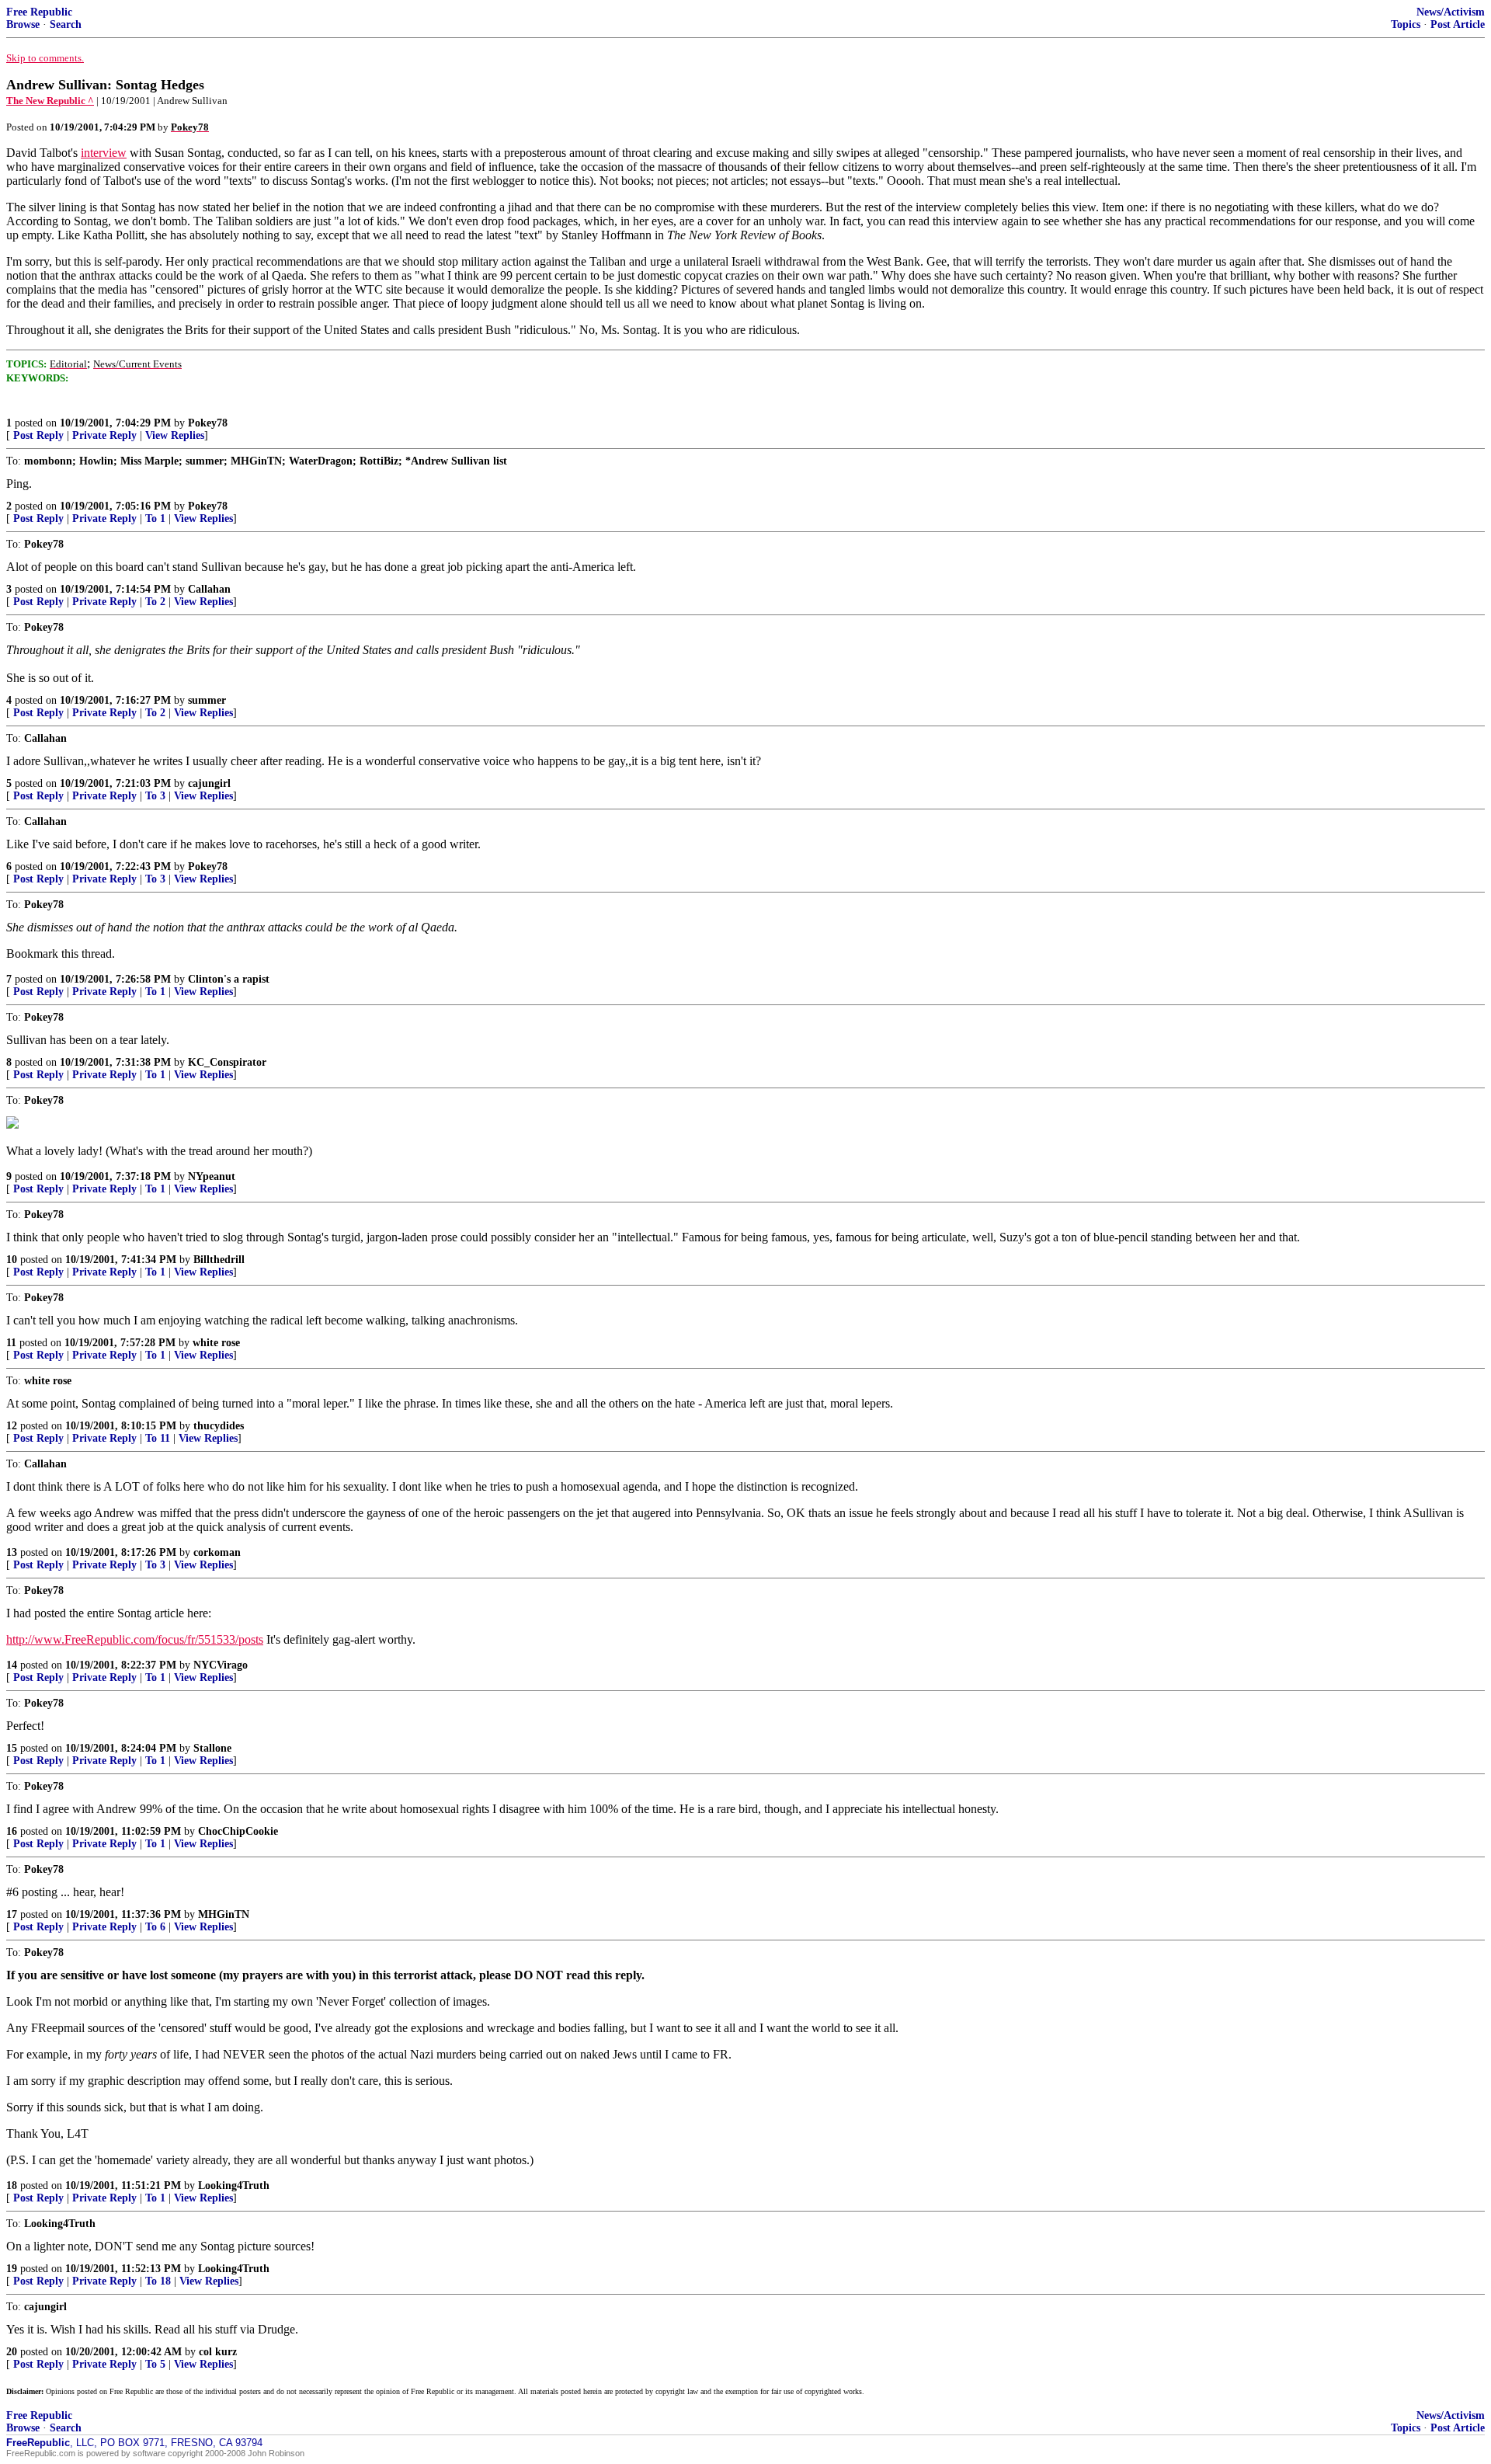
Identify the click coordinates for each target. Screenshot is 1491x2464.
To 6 (155, 1927)
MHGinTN (224, 1914)
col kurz (218, 2352)
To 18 (158, 2281)
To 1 (155, 519)
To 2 (155, 602)
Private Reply (104, 435)
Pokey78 (208, 423)
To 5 (155, 2364)
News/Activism (1451, 12)
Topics (1406, 24)
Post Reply (38, 435)
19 (12, 2269)
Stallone (212, 1748)
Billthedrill (219, 1260)
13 (12, 1552)
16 (12, 1831)
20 (12, 2352)
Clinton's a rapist (229, 979)
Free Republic (39, 12)
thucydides (219, 1426)
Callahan (209, 589)
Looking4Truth (234, 2186)
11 (11, 1343)
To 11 (158, 1438)
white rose (216, 1343)
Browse (23, 24)
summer (207, 700)
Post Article (1458, 24)
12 (12, 1426)
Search (66, 24)
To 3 (155, 796)
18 (12, 2186)
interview (104, 153)
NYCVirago (221, 1665)
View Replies (175, 435)
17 (12, 1914)
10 (12, 1260)
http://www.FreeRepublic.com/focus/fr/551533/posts (135, 1639)
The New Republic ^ (50, 101)
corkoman (217, 1552)
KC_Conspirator (227, 1062)
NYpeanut (212, 1176)
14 (12, 1665)
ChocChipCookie (238, 1831)
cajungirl (209, 783)
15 (12, 1748)
